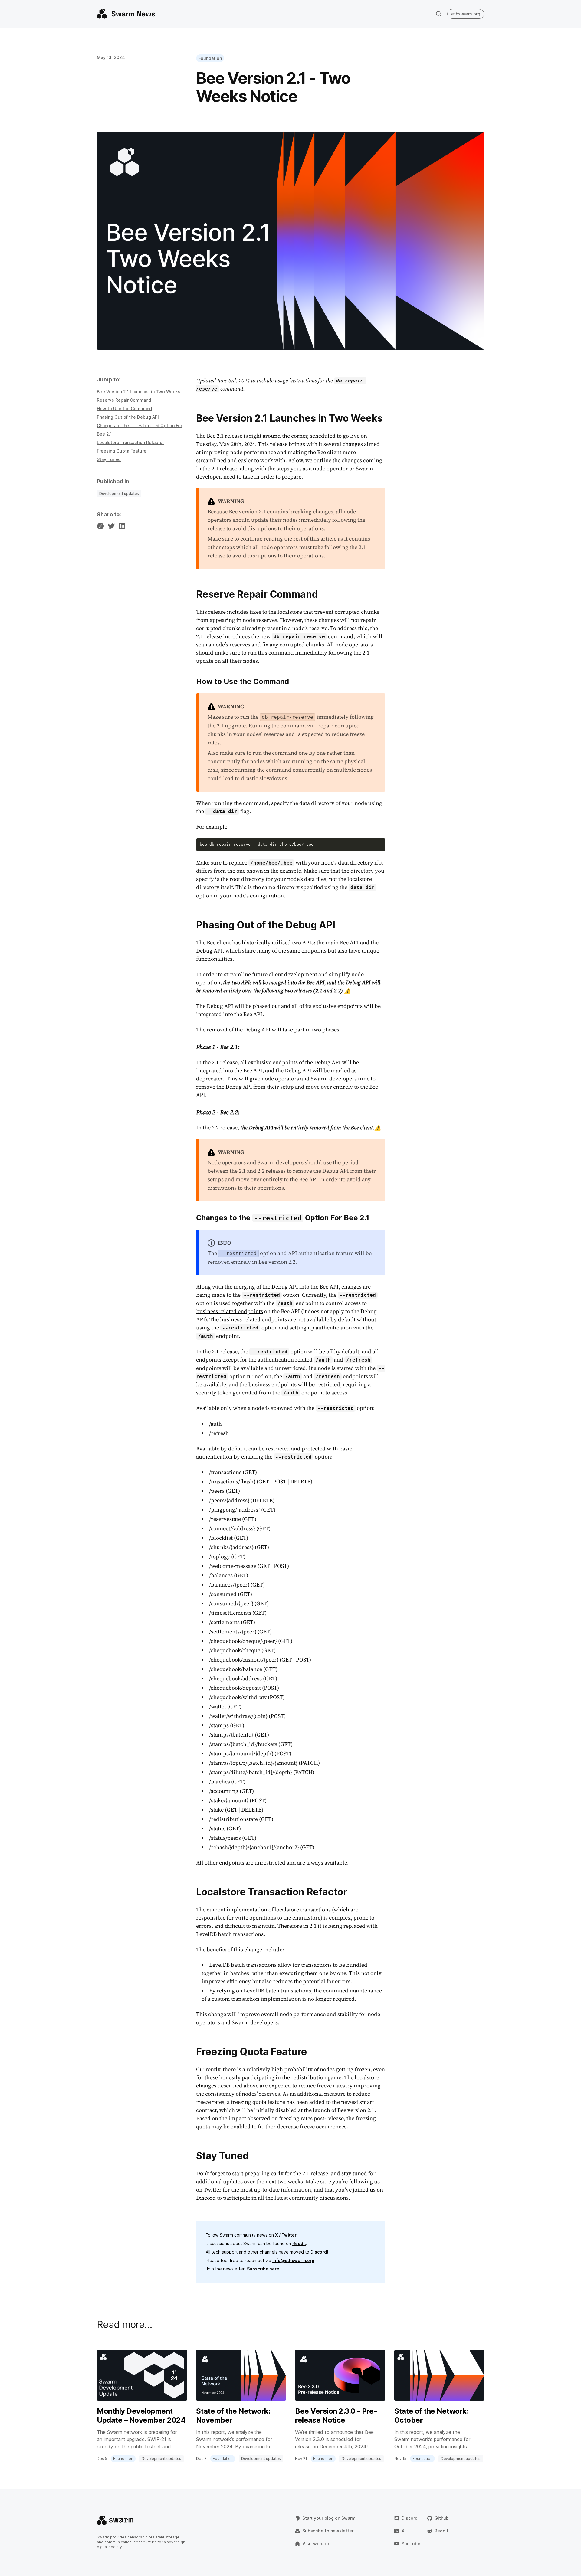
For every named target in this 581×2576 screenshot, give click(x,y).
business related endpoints (230, 1311)
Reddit (299, 2243)
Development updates (119, 494)
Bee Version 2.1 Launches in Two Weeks (139, 392)
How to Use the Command (124, 409)
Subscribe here (263, 2269)
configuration (267, 896)
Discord (319, 2252)
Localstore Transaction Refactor (130, 442)
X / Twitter (286, 2235)
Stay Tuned (109, 459)
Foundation (210, 58)
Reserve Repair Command (124, 400)
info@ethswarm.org (293, 2260)
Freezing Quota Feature (122, 451)
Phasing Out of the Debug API (128, 417)
